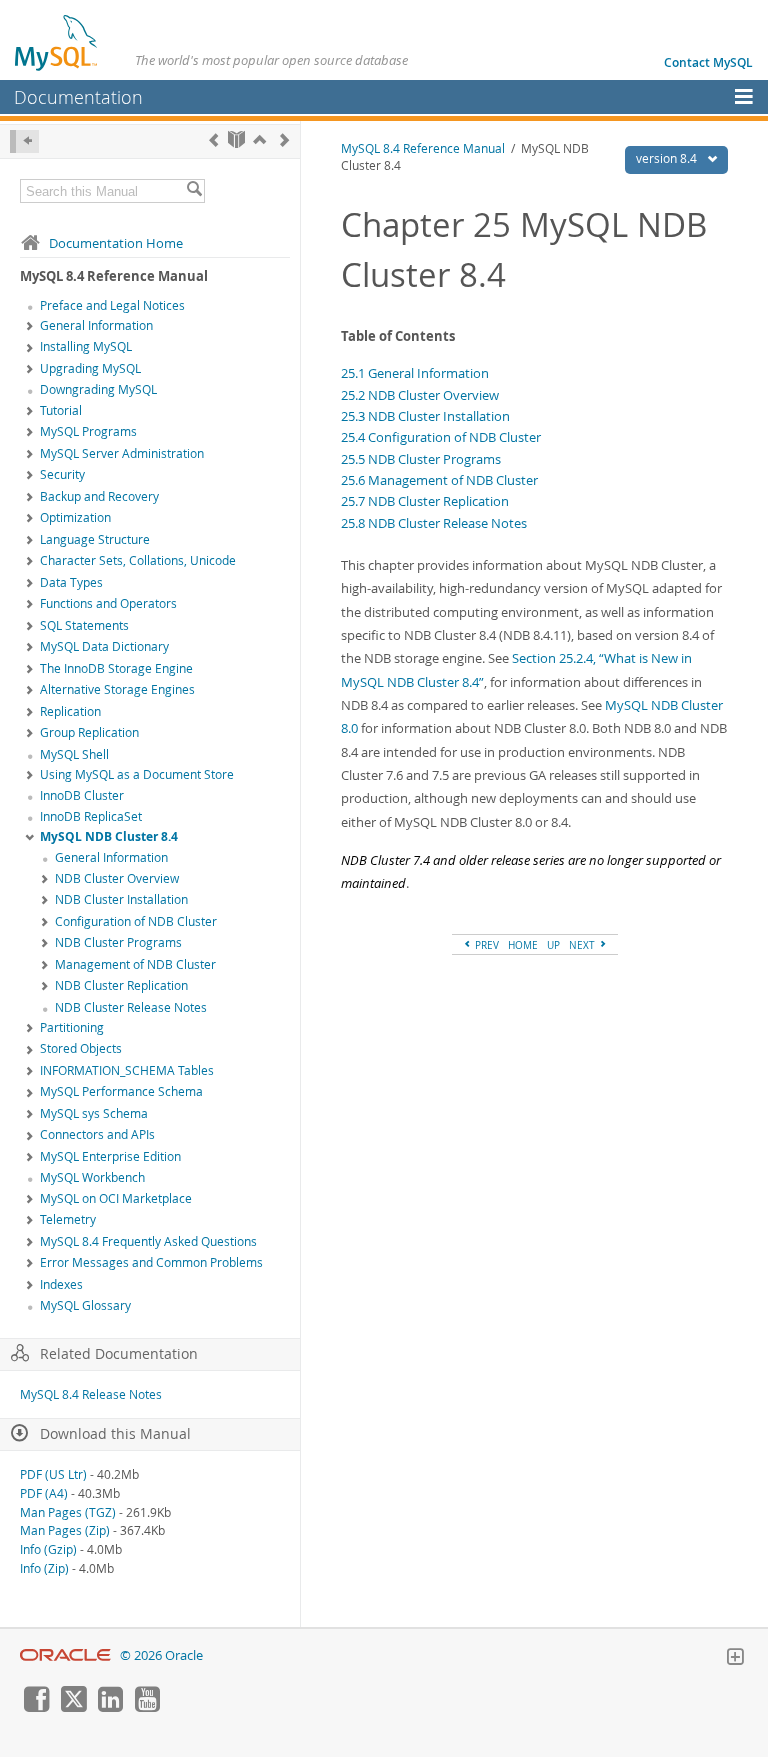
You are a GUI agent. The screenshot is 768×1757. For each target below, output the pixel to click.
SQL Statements (84, 625)
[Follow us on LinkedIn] (110, 1707)
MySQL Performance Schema (121, 1091)
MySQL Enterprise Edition (110, 1156)
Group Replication (89, 732)
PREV (485, 945)
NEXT (583, 945)
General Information (96, 325)
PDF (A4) (44, 1493)
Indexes (61, 1284)
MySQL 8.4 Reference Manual (423, 148)
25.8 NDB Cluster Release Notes (434, 523)
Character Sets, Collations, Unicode (138, 560)
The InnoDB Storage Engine (116, 668)
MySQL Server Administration (122, 453)
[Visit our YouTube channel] (147, 1707)
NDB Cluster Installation (121, 899)
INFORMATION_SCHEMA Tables (127, 1070)
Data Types (71, 582)
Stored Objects (81, 1048)
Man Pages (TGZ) (68, 1512)
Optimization (75, 517)
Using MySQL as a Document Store (137, 774)
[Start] (236, 139)
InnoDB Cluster (82, 795)
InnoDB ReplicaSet (91, 816)
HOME (523, 945)
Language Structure (95, 539)
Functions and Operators (108, 603)
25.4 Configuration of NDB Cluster (441, 437)
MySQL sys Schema (94, 1113)
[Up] (259, 139)
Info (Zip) (44, 1568)
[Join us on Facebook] (36, 1707)
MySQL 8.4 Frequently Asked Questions (148, 1241)
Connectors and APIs (97, 1134)
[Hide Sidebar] (24, 141)
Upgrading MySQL (90, 368)
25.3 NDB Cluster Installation (425, 416)
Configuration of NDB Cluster (136, 921)
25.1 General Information (415, 373)
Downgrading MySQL (98, 389)
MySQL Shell (74, 754)
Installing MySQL (86, 346)
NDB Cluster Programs (118, 942)
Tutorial (61, 410)
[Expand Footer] (735, 1659)
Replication (70, 711)
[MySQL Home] (57, 42)
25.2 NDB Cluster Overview (420, 395)
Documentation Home (116, 243)
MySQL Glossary (85, 1305)
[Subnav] (30, 327)
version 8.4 (668, 158)
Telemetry (68, 1219)
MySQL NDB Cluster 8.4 (109, 836)
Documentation (78, 97)
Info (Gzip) (48, 1549)
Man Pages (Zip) (65, 1530)
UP (553, 945)
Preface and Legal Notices (112, 305)
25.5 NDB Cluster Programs (421, 459)
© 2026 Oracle (161, 1655)
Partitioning (72, 1027)
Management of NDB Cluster (135, 964)
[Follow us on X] (73, 1707)
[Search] (194, 191)
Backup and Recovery (99, 496)
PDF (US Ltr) (53, 1474)
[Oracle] (65, 1655)
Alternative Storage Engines (117, 689)
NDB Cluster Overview (117, 878)
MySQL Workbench (92, 1177)
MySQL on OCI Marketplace (116, 1198)
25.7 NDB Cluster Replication (425, 501)
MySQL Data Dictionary (104, 646)
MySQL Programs (88, 431)
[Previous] (213, 139)
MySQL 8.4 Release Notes (91, 1394)
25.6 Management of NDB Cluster (439, 480)
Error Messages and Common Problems (151, 1262)
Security (62, 474)
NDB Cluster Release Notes (131, 1007)
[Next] (284, 139)
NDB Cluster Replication (121, 985)
